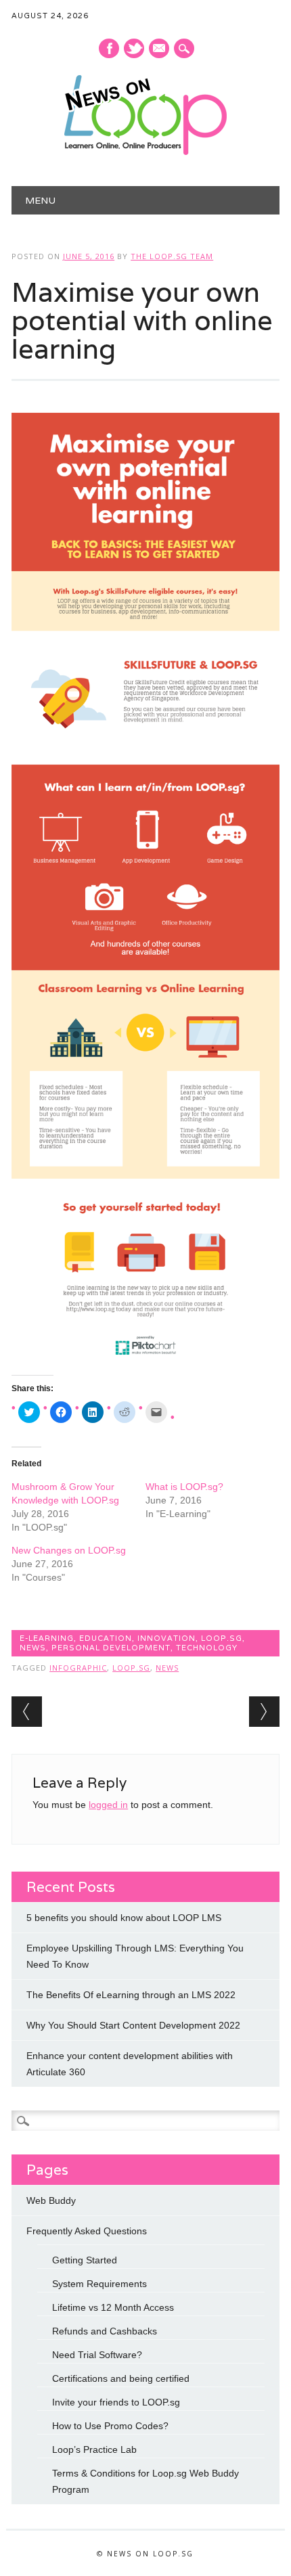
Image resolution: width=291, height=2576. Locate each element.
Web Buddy (51, 2200)
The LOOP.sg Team (172, 256)
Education (106, 1638)
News (33, 1648)
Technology (207, 1648)
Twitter (134, 48)
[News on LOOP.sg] (145, 152)
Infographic (78, 1668)
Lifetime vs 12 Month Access (113, 2307)
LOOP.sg (222, 1638)
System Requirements (99, 2284)
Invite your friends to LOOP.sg (116, 2402)
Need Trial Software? (97, 2355)
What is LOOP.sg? (184, 1487)
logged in (108, 1805)
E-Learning (47, 1638)
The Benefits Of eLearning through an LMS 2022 (131, 1995)
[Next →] (264, 1712)
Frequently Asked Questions (87, 2231)
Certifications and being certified (121, 2378)
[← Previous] (27, 1712)
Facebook (109, 48)
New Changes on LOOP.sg (69, 1550)
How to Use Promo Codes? (110, 2426)
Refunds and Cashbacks (105, 2331)
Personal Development (111, 1648)
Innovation (166, 1638)
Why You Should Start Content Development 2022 (133, 2025)
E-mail (160, 49)
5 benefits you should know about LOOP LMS (124, 1918)
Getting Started (85, 2260)
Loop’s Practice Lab (94, 2449)
